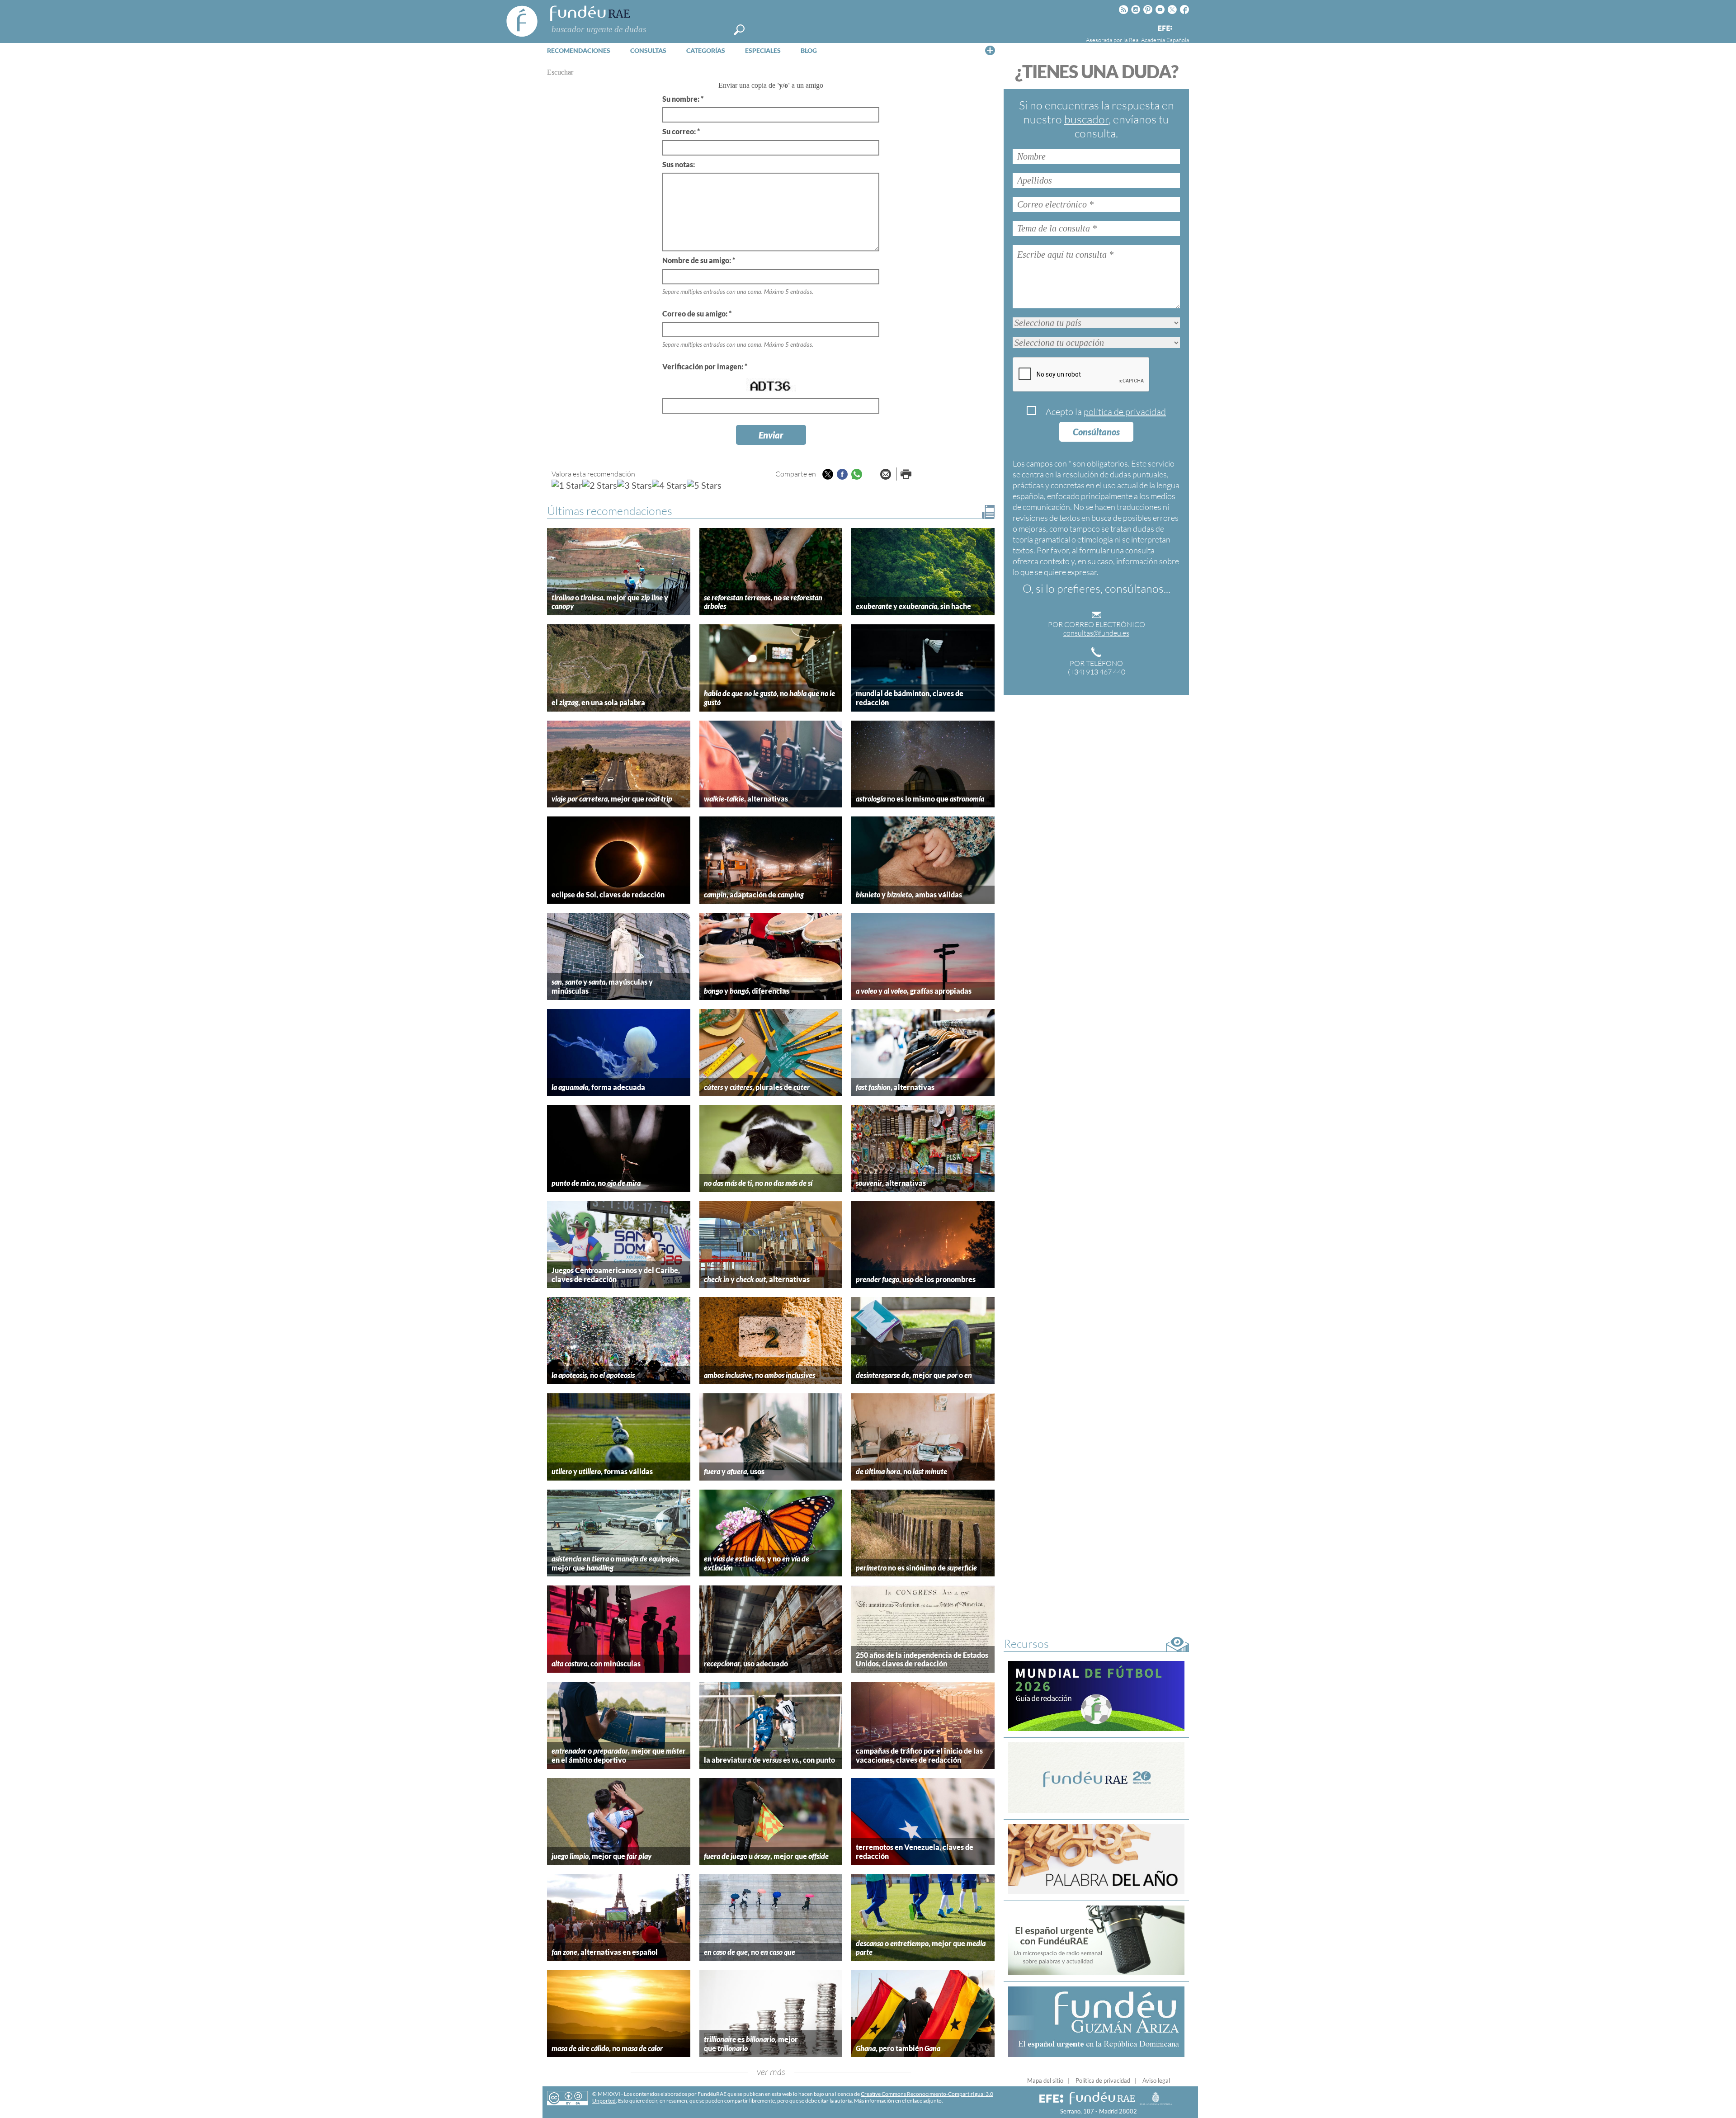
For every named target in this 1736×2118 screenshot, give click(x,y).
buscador (1086, 119)
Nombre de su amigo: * (699, 260)
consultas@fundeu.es (1096, 633)
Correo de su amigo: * (697, 314)
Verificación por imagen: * (705, 366)
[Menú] (990, 50)
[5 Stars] (704, 485)
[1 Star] (567, 485)
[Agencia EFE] (1165, 29)
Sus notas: (679, 164)
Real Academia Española (1159, 40)
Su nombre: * (683, 99)
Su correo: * (681, 131)
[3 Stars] (634, 485)
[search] (739, 30)
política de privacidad (1125, 412)
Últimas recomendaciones (610, 511)
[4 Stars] (669, 485)
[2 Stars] (600, 485)
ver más (771, 2072)
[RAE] (1183, 27)
